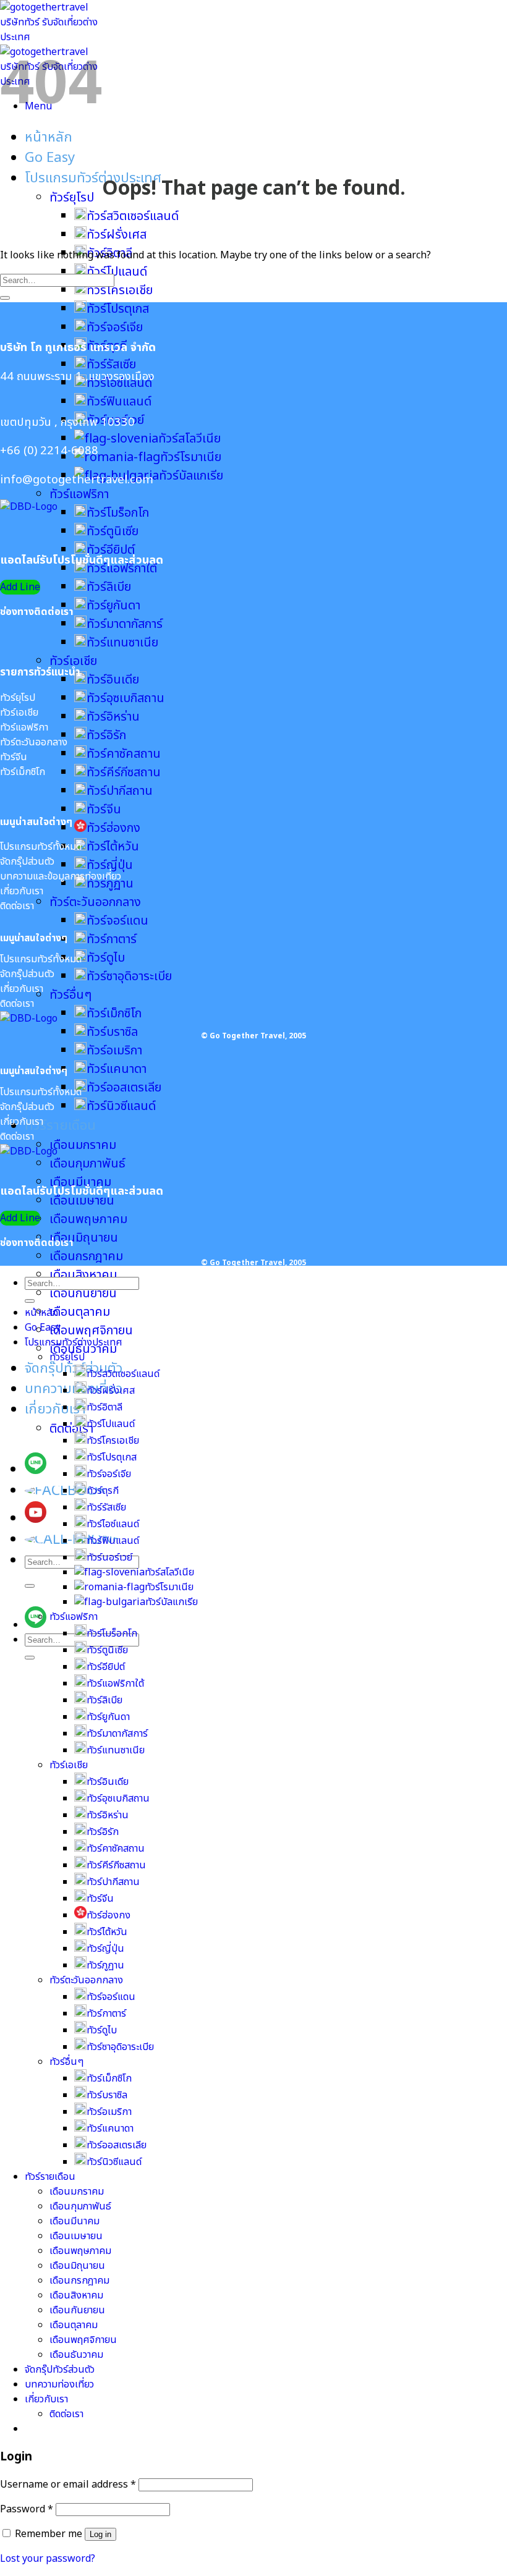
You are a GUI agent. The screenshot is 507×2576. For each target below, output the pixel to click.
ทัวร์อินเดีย (113, 680)
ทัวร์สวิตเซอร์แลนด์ (133, 216)
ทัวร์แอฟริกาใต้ (122, 569)
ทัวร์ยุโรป (72, 198)
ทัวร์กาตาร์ (112, 939)
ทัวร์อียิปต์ (111, 550)
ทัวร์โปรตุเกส (118, 309)
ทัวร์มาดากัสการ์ (125, 624)
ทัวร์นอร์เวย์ (109, 1557)
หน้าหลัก (49, 138)
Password (27, 2509)
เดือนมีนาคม (75, 2221)
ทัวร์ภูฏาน (110, 884)
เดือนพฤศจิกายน (91, 1331)
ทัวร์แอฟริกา (79, 494)
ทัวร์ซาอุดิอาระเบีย (129, 977)
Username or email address (68, 2485)
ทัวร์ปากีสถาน (120, 791)
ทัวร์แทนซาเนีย (122, 643)
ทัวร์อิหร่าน (113, 717)
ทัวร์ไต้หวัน (113, 847)
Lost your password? (48, 2559)
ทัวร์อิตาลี (104, 1407)
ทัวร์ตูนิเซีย (113, 532)
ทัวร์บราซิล (112, 1032)
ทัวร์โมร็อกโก (118, 513)
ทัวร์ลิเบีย (109, 587)
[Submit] (30, 1586)
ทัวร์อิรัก (106, 735)
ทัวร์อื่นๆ (70, 995)
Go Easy (50, 158)
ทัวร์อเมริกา (114, 1051)
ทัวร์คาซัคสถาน (124, 754)
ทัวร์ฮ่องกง (113, 828)
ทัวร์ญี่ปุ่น (110, 865)
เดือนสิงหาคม (83, 1275)
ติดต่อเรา (71, 1429)
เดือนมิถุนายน (84, 1238)
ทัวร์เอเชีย (73, 661)
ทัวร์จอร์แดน (117, 921)
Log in (100, 2534)
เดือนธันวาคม (76, 2355)
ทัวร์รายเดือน (60, 1126)
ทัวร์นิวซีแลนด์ (121, 1106)
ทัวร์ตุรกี (103, 1491)
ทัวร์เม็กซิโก (114, 1014)
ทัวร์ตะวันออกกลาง (95, 902)
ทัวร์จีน (104, 810)
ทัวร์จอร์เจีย (115, 328)
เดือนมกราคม (83, 1145)
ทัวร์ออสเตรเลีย (124, 1088)
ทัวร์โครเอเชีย (120, 290)
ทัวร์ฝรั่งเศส (117, 235)
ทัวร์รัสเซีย (111, 365)
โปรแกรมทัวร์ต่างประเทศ (93, 178)
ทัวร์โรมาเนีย (191, 457)
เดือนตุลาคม (80, 1312)
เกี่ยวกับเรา (55, 1409)
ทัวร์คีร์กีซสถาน (124, 773)
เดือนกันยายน (83, 1294)
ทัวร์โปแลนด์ (111, 1424)
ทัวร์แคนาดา (117, 1069)
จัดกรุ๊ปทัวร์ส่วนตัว (74, 1369)
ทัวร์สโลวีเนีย (190, 439)
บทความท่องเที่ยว (74, 1389)
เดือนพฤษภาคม (88, 1219)
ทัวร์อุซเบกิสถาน (126, 698)
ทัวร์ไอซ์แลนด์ (113, 1524)
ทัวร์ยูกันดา (113, 606)
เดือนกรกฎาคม (86, 1256)
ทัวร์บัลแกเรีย (172, 1602)
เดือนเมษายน (82, 1201)
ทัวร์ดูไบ (106, 958)
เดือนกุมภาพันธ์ (87, 1164)
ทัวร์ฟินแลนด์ (119, 402)
